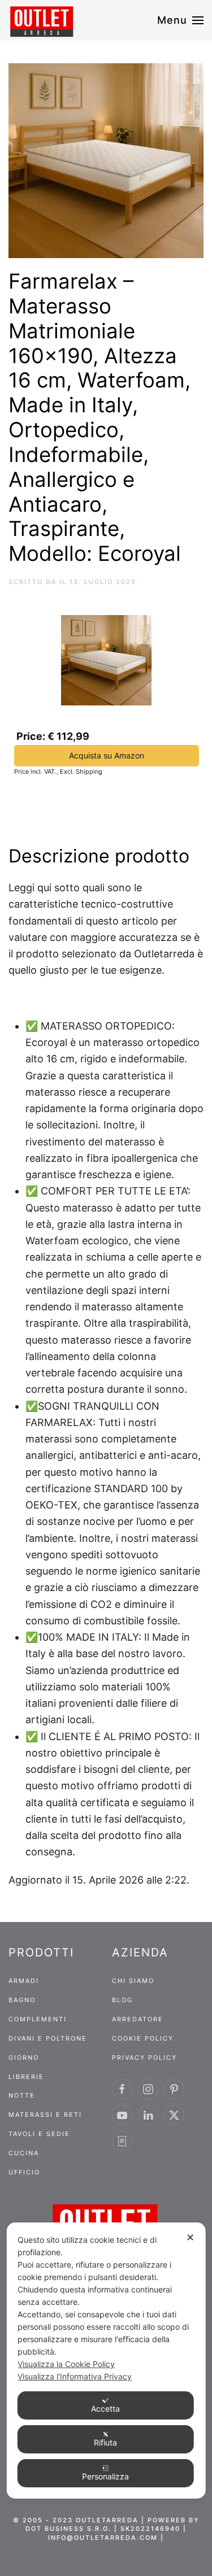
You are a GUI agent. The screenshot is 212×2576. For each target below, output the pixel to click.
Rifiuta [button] (105, 2442)
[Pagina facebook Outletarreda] (122, 2089)
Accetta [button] (105, 2409)
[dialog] (106, 2361)
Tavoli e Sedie (39, 2134)
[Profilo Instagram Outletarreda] (148, 2089)
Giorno (24, 2058)
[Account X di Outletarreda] (174, 2115)
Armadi (24, 1981)
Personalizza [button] (105, 2476)
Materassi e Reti (45, 2115)
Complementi (38, 2019)
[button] (181, 20)
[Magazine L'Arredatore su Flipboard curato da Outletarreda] (122, 2141)
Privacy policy (144, 2058)
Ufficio (24, 2172)
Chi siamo (133, 1981)
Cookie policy (143, 2038)
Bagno (22, 2000)
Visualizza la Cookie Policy (66, 2364)
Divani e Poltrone (48, 2038)
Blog (122, 2000)
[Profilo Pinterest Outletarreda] (174, 2089)
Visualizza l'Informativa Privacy (75, 2376)
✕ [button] (190, 2237)
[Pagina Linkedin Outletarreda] (148, 2115)
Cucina (24, 2153)
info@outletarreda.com (103, 2538)
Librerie (26, 2077)
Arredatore (138, 2019)
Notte (22, 2095)
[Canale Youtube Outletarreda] (122, 2115)
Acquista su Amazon (107, 755)
